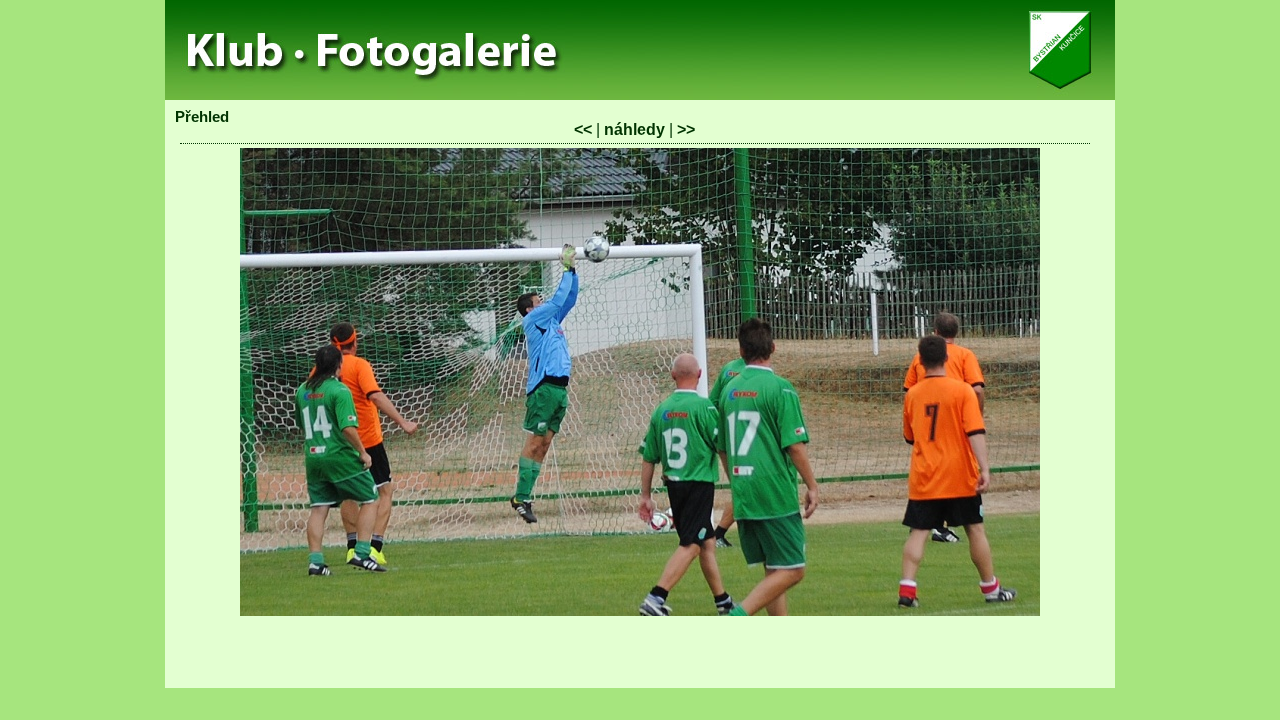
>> (686, 129)
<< (583, 129)
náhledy (634, 129)
